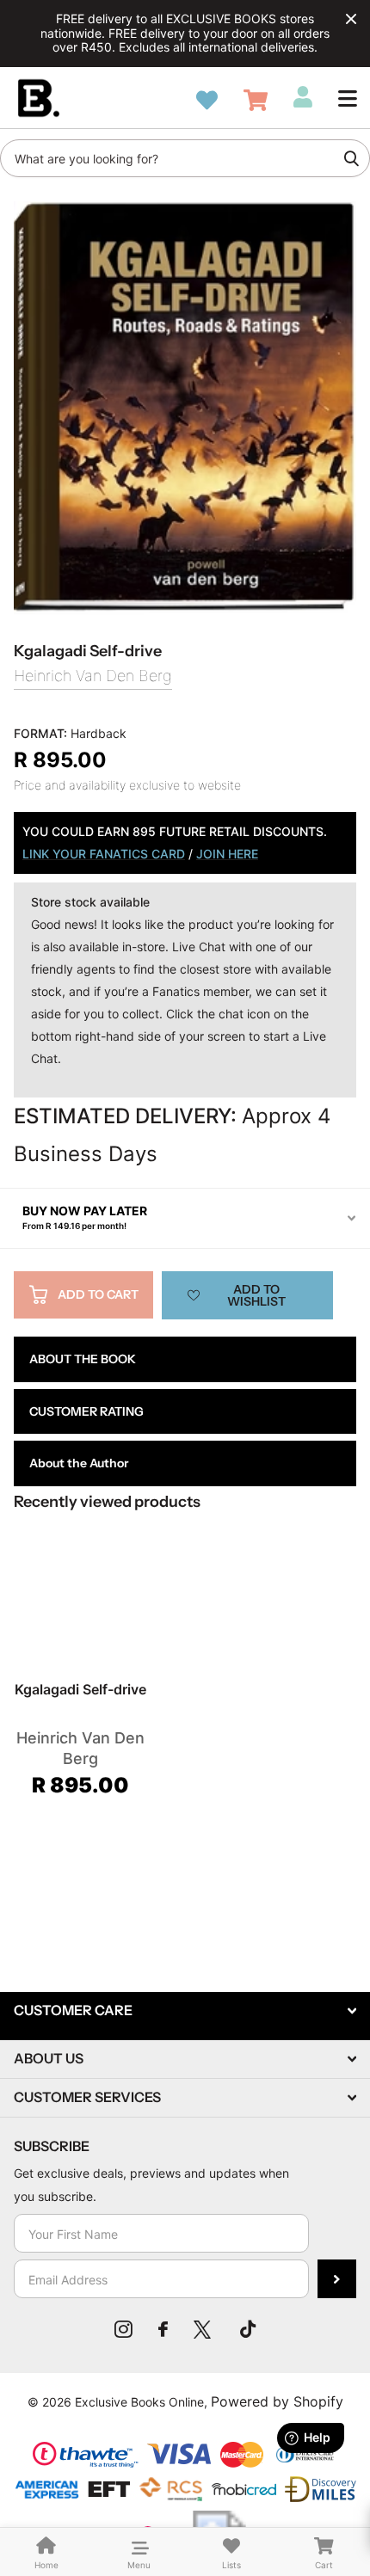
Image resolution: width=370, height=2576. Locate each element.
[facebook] (163, 2329)
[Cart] (256, 100)
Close (351, 19)
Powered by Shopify (277, 2401)
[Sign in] (303, 97)
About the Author (79, 1463)
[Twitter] (204, 2329)
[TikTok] (248, 2329)
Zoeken (351, 158)
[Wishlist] (207, 100)
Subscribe (337, 2279)
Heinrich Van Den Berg (93, 676)
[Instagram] (123, 2329)
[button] (348, 98)
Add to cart (98, 1294)
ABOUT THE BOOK (83, 1359)
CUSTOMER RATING (86, 1411)
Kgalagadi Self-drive (80, 1689)
